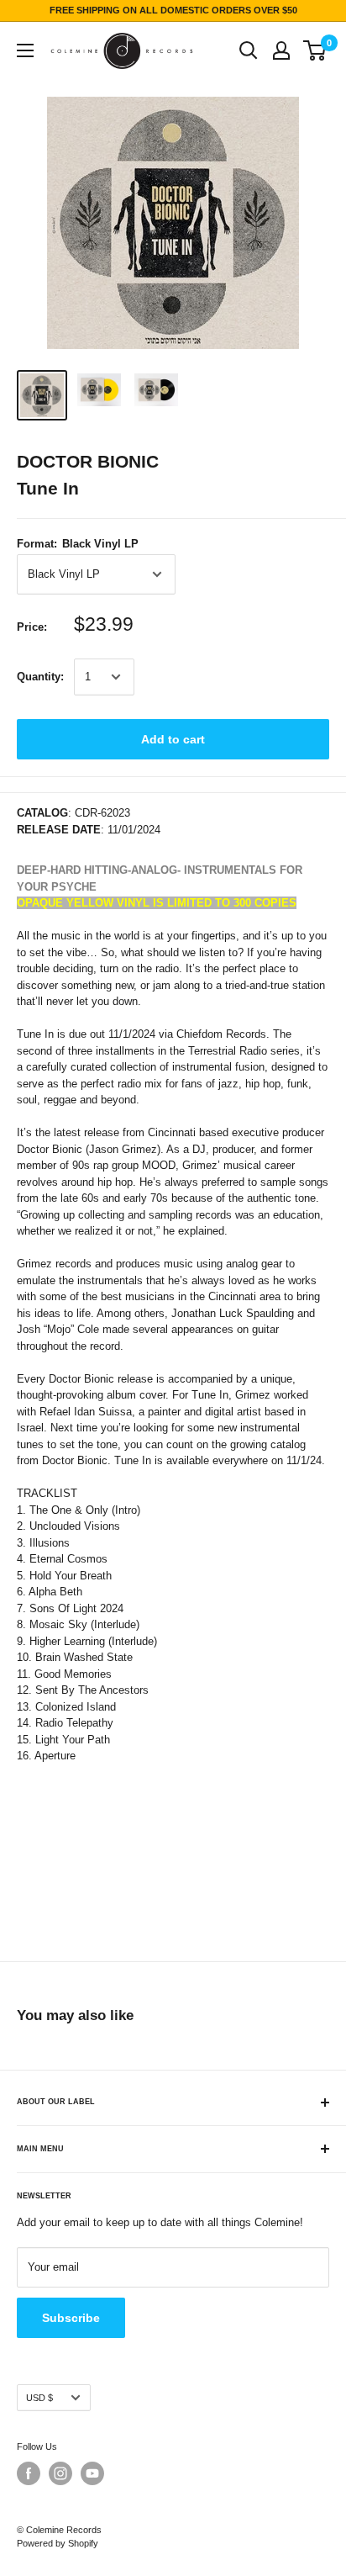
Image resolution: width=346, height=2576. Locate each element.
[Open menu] (25, 50)
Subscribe (71, 2318)
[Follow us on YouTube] (92, 2473)
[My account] (281, 50)
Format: (78, 544)
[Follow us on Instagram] (60, 2473)
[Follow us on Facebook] (29, 2473)
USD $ (39, 2398)
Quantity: (40, 677)
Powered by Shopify (58, 2543)
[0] (315, 50)
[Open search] (249, 50)
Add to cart (173, 739)
